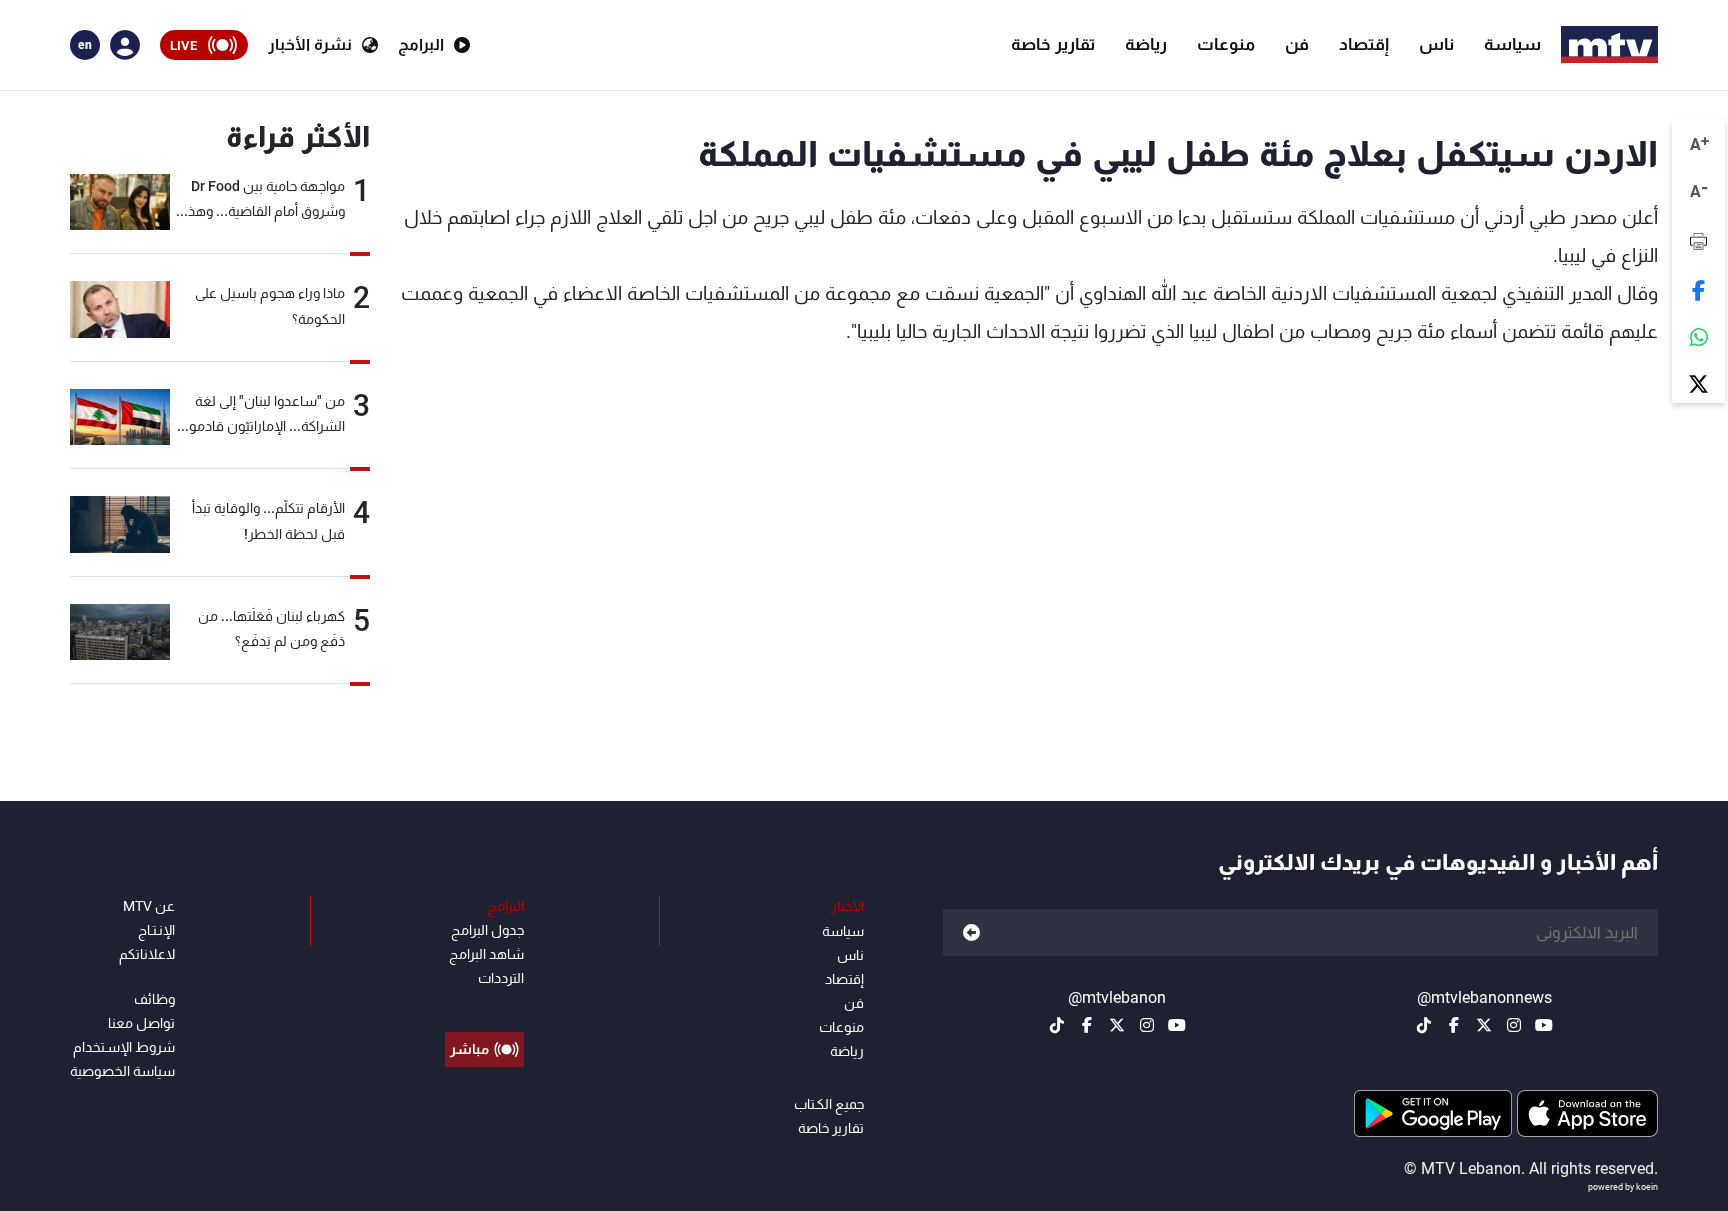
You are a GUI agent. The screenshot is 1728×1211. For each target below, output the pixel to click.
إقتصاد (1364, 44)
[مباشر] (484, 1004)
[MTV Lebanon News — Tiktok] (1424, 1025)
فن (1297, 44)
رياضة (1146, 44)
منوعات (1226, 44)
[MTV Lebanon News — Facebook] (1454, 1025)
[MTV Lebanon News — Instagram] (1514, 1025)
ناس (1436, 44)
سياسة (1512, 44)
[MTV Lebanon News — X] (1484, 1025)
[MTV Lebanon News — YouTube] (1544, 1025)
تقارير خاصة (1053, 44)
